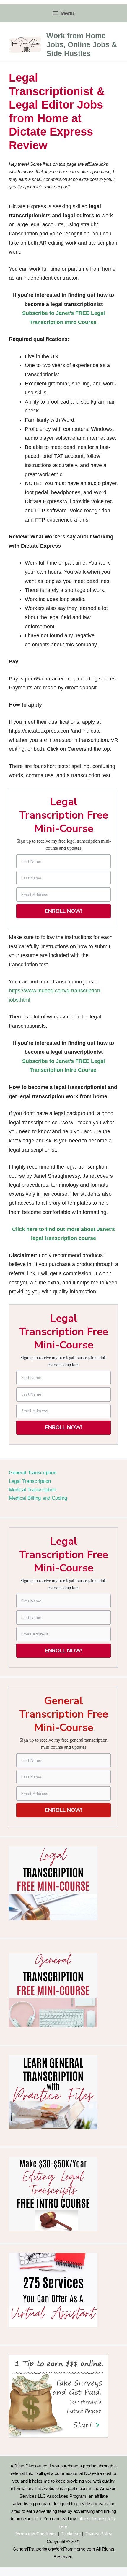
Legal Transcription (30, 1481)
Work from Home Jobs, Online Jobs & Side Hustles (82, 44)
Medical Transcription (32, 1490)
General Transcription (33, 1473)
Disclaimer (71, 2534)
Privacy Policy (98, 2534)
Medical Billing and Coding (38, 1498)
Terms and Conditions (36, 2534)
